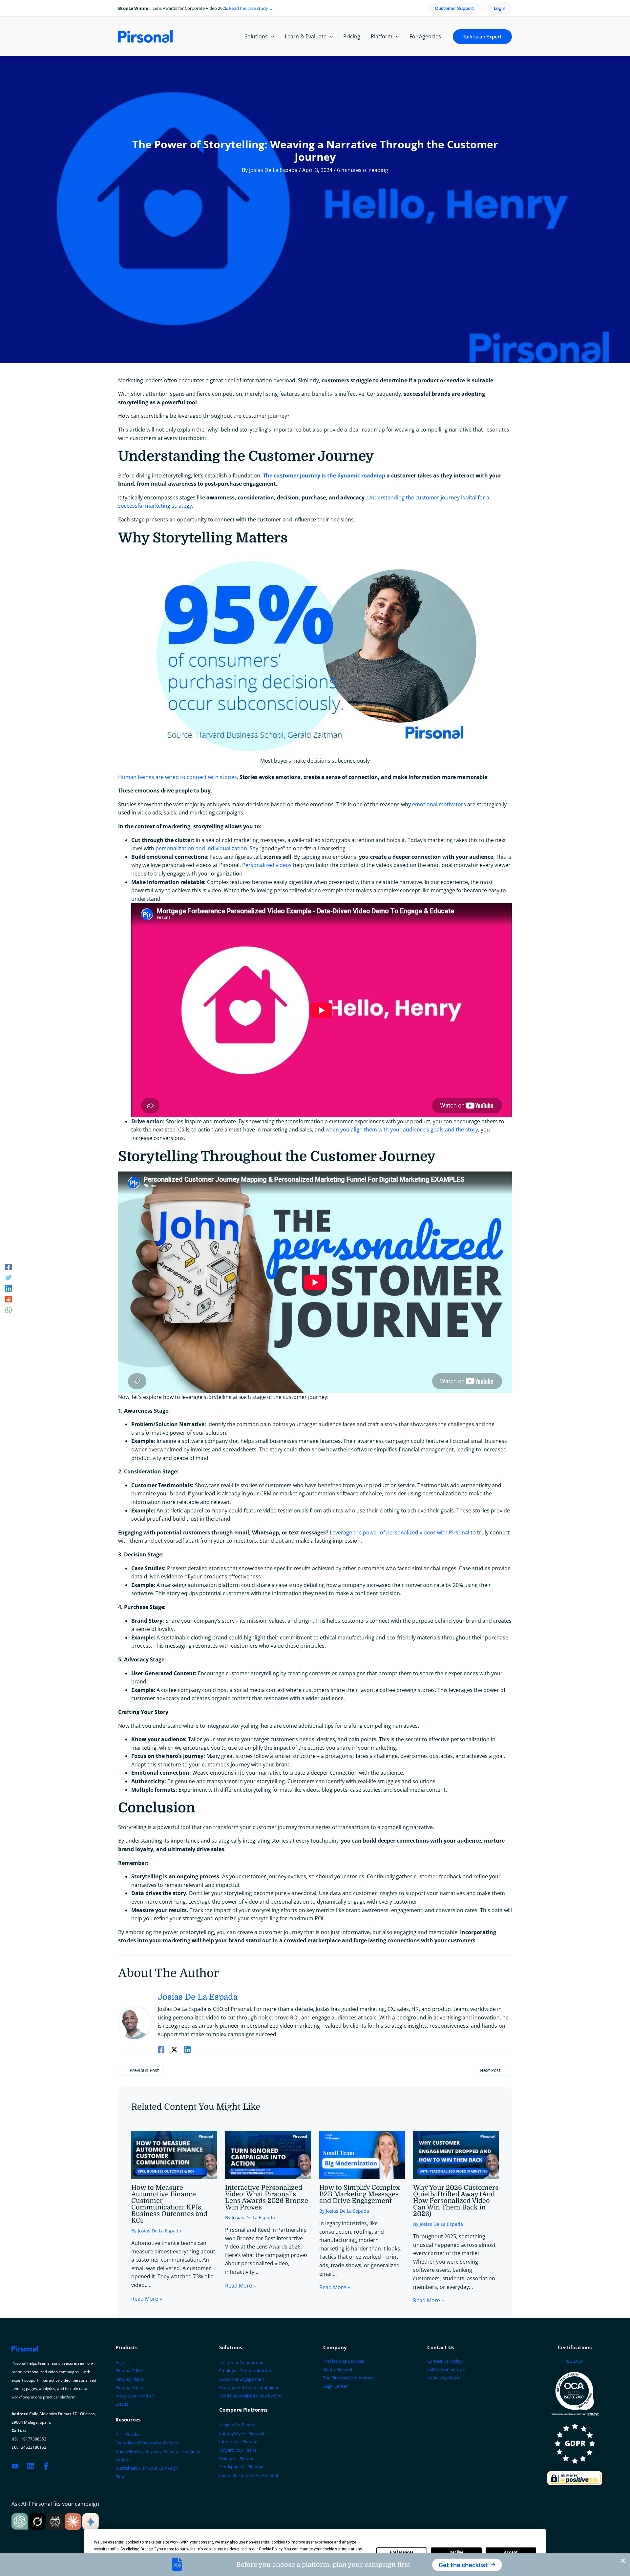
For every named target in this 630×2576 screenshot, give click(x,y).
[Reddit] (9, 1299)
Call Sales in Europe (446, 2369)
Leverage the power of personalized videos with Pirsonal (399, 1532)
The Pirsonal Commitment (349, 2378)
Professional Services (344, 2361)
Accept (511, 2552)
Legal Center (335, 2386)
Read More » (147, 2299)
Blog (120, 2477)
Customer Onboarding (241, 2362)
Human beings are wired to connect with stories (178, 777)
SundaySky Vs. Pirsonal (242, 2433)
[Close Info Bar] (623, 2561)
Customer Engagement (242, 2379)
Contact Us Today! (445, 2361)
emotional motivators (439, 804)
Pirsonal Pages (130, 2387)
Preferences (402, 2552)
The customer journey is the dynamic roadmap (323, 475)
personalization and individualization (201, 848)
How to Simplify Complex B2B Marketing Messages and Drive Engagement (359, 2194)
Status (122, 2404)
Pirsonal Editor (130, 2371)
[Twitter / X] (174, 2049)
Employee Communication (245, 2371)
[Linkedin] (9, 1288)
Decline (456, 2552)
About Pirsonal (338, 2369)
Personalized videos (267, 865)
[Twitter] (9, 1277)
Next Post (493, 2070)
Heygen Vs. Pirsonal (238, 2425)
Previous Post (141, 2070)
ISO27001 (575, 2361)
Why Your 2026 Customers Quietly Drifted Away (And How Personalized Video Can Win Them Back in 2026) (456, 2201)
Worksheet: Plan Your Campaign (147, 2468)
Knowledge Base (443, 2378)
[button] (467, 2565)
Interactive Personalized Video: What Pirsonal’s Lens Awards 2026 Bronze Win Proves (267, 2197)
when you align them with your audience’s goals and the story (402, 1130)
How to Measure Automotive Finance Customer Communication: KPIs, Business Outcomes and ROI (169, 2204)
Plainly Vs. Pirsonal (237, 2459)
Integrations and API (136, 2396)
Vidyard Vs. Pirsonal (238, 2450)
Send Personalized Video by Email (252, 2396)
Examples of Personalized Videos (147, 2443)
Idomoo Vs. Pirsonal (239, 2441)
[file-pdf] (177, 2564)
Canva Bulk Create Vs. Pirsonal (249, 2475)
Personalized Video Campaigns (249, 2387)
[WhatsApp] (9, 1309)
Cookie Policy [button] (271, 2549)
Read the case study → (251, 8)
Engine (122, 2362)
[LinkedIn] (31, 2466)
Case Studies (128, 2435)
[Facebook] (9, 1267)
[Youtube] (15, 2466)
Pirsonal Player (130, 2379)
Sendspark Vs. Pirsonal (241, 2467)
